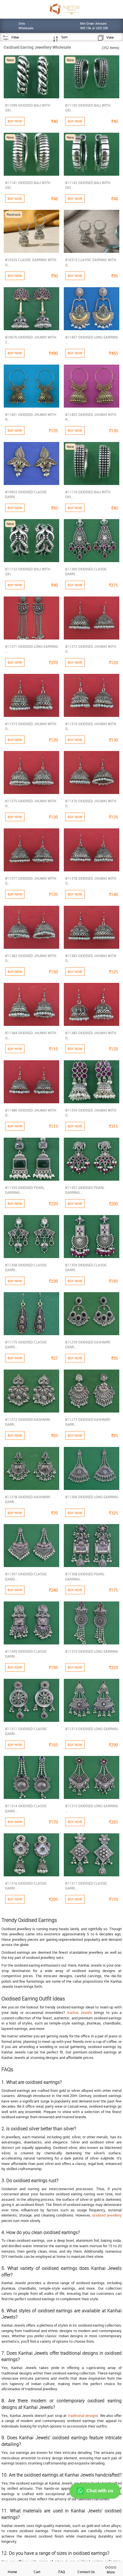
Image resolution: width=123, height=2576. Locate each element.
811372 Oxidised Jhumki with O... (91, 649)
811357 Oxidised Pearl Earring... (85, 1190)
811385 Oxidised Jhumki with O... (91, 1035)
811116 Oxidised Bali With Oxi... (88, 494)
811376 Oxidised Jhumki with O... (91, 803)
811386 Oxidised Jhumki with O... (31, 1113)
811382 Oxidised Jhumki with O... (31, 958)
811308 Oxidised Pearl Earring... (85, 1576)
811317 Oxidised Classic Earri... (86, 1886)
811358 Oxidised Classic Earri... (26, 1267)
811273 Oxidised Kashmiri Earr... (88, 1422)
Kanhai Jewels (80, 2012)
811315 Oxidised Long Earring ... (92, 1808)
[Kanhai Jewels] (65, 9)
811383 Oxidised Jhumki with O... (91, 958)
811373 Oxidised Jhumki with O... (31, 726)
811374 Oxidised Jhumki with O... (91, 726)
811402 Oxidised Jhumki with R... (91, 417)
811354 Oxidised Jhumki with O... (91, 1113)
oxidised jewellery (107, 2215)
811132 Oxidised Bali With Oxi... (28, 571)
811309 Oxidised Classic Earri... (26, 1654)
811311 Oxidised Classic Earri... (26, 1731)
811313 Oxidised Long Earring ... (92, 1731)
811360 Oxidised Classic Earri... (86, 571)
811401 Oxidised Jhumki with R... (31, 417)
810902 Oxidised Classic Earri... (26, 494)
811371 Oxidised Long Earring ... (32, 649)
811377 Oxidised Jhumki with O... (31, 881)
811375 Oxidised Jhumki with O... (31, 803)
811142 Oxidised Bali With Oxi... (88, 185)
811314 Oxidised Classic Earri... (26, 1808)
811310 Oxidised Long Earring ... (92, 1654)
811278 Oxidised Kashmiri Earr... (28, 1499)
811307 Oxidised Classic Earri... (26, 1576)
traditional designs (83, 2415)
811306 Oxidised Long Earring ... (92, 1499)
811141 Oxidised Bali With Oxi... (28, 185)
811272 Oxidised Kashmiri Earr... (28, 1422)
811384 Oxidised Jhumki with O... (31, 1035)
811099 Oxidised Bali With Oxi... (28, 108)
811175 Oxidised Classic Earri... (26, 1344)
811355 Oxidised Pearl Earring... (25, 1190)
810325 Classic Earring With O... (31, 262)
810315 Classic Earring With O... (91, 262)
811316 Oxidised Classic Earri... (26, 1886)
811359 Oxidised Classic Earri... (86, 1267)
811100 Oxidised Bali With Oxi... (88, 108)
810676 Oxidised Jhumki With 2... (31, 340)
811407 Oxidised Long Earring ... (92, 340)
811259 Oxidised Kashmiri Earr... (88, 1344)
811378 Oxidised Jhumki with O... (91, 881)
